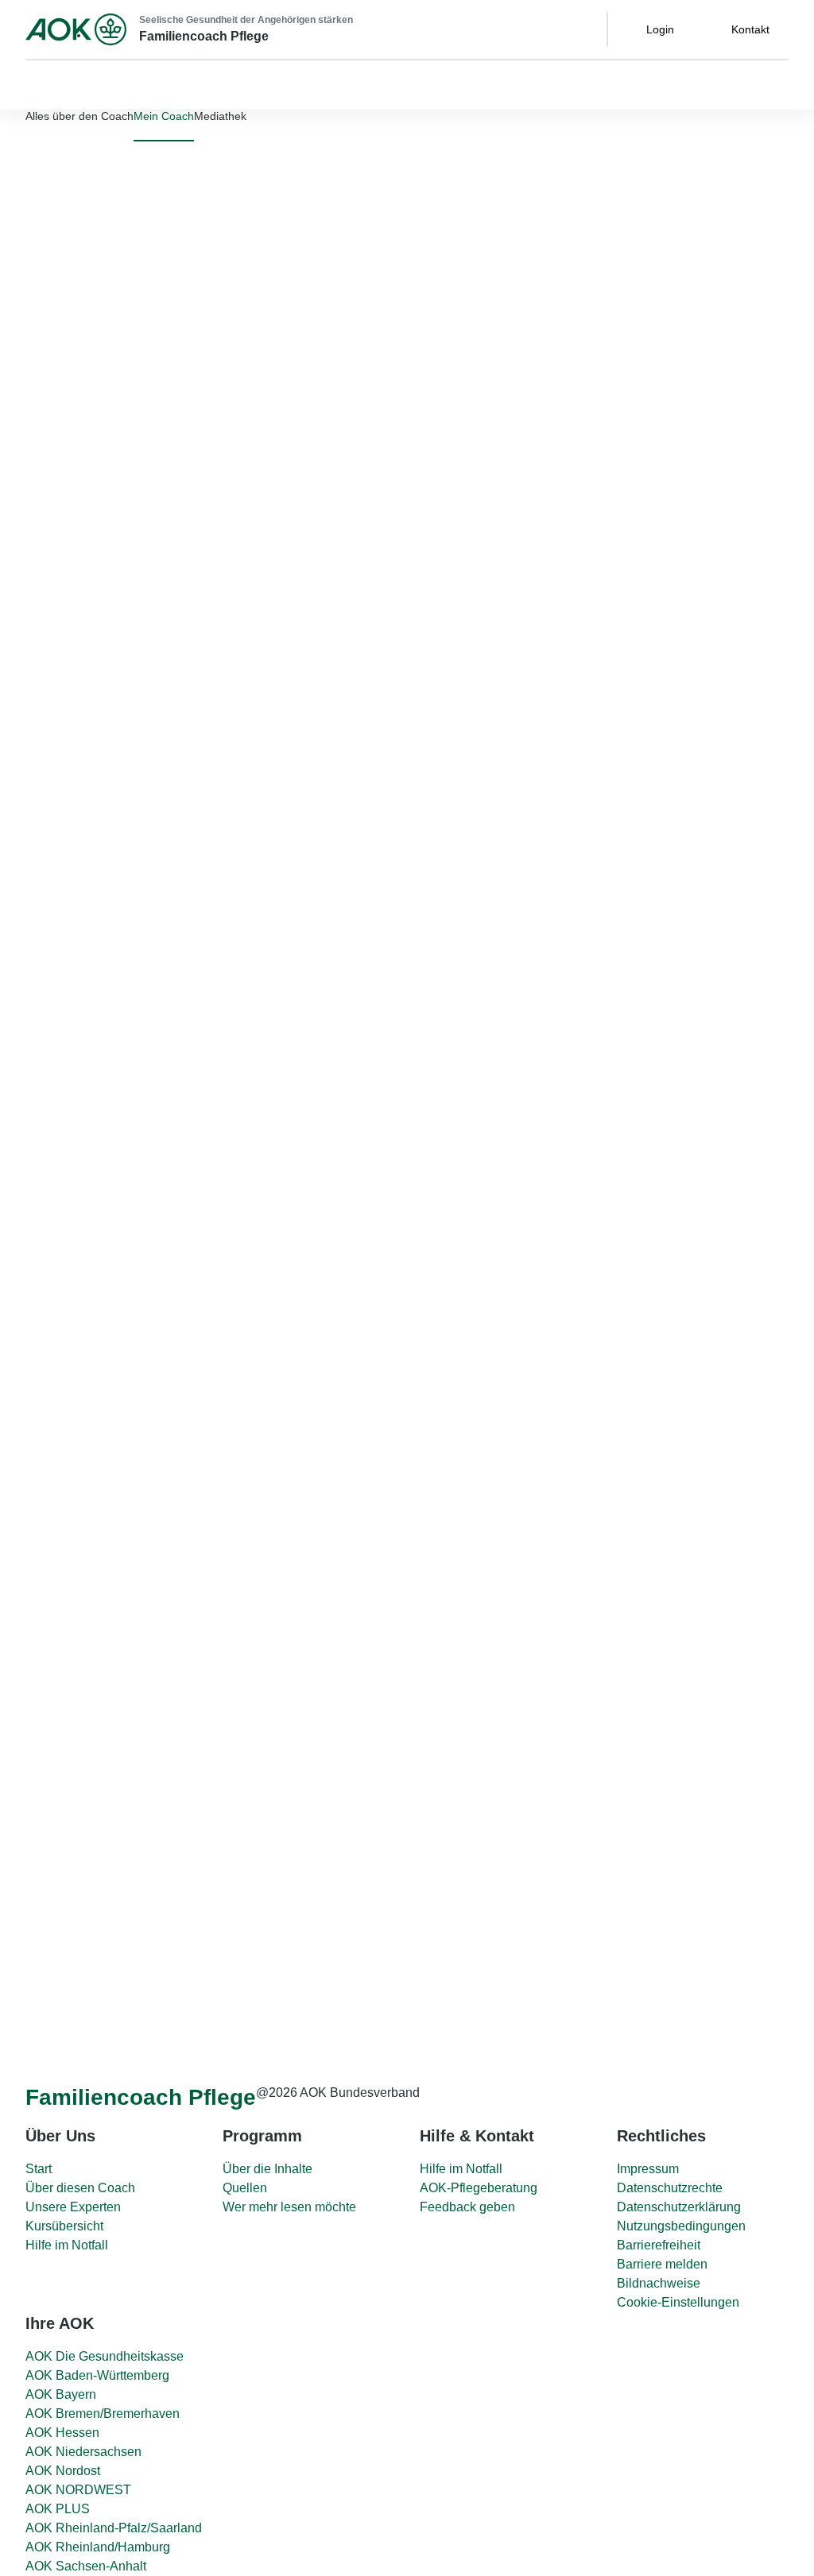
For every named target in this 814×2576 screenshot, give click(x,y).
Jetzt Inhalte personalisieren (124, 1007)
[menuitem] (164, 116)
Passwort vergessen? (61, 301)
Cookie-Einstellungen (678, 2302)
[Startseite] (76, 29)
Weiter (391, 1927)
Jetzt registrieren (220, 333)
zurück (372, 883)
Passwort (30, 258)
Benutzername (45, 215)
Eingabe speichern (426, 1959)
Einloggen (170, 307)
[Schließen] (19, 375)
